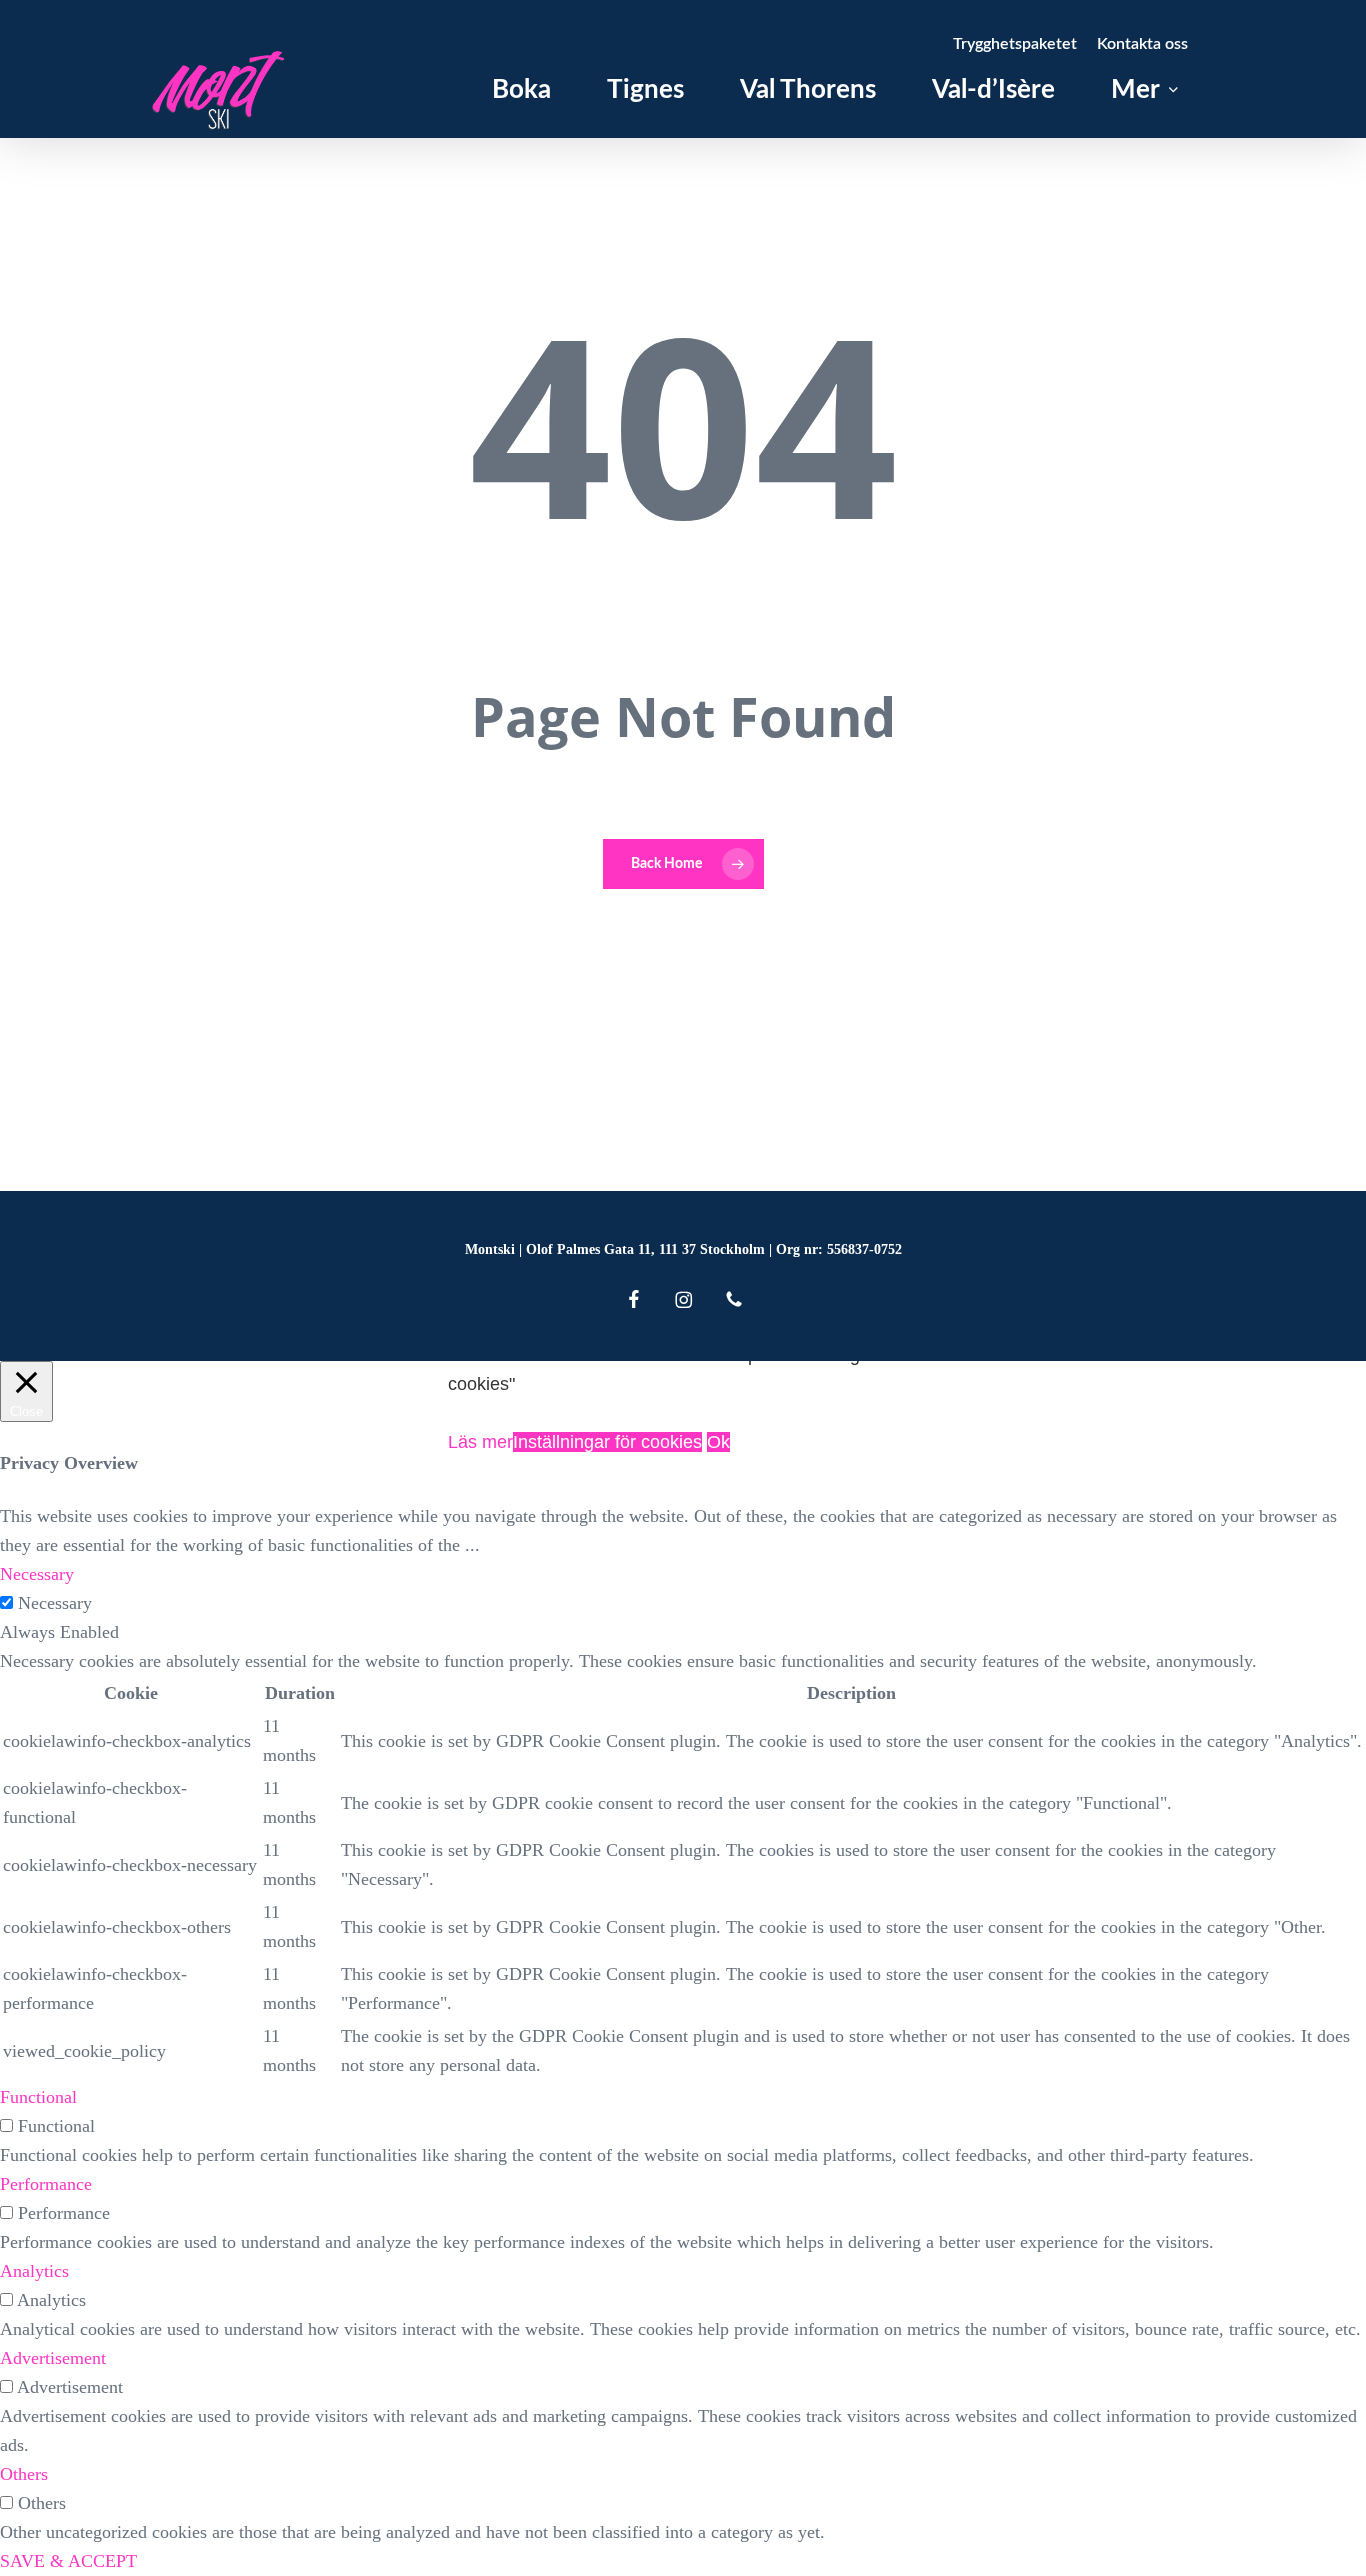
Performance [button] (46, 2184)
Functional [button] (38, 2097)
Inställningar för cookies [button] (607, 1442)
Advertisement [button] (53, 2358)
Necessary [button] (37, 1574)
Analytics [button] (34, 2271)
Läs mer (480, 1442)
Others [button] (24, 2474)
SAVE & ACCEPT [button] (68, 2561)
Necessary (55, 1603)
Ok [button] (718, 1442)
